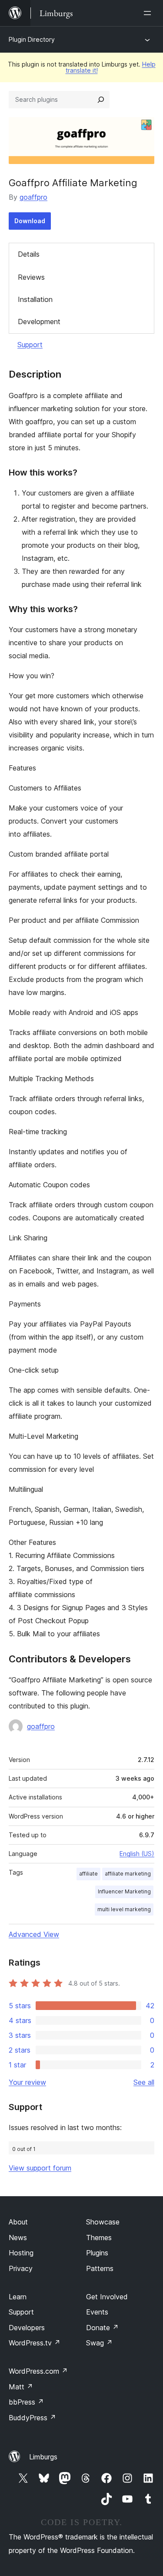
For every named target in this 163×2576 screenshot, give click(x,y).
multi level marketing (124, 1909)
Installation (35, 299)
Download (30, 221)
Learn (18, 2297)
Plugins (97, 2253)
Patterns (100, 2268)
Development (39, 322)
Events (97, 2312)
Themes (99, 2238)
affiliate (88, 1874)
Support (30, 345)
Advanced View (34, 1934)
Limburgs (43, 2457)
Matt (21, 2387)
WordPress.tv (35, 2343)
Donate (102, 2328)
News (18, 2238)
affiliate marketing (128, 1874)
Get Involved (107, 2297)
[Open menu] (149, 13)
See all (144, 2082)
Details (29, 254)
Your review (27, 2082)
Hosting (21, 2253)
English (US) (137, 1854)
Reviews (31, 277)
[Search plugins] (101, 100)
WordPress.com (38, 2371)
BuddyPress (32, 2418)
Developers (27, 2328)
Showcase (103, 2222)
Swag (99, 2343)
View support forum (40, 2168)
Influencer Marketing (124, 1891)
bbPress (26, 2402)
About (18, 2222)
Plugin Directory (32, 39)
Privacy (21, 2268)
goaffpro (33, 197)
